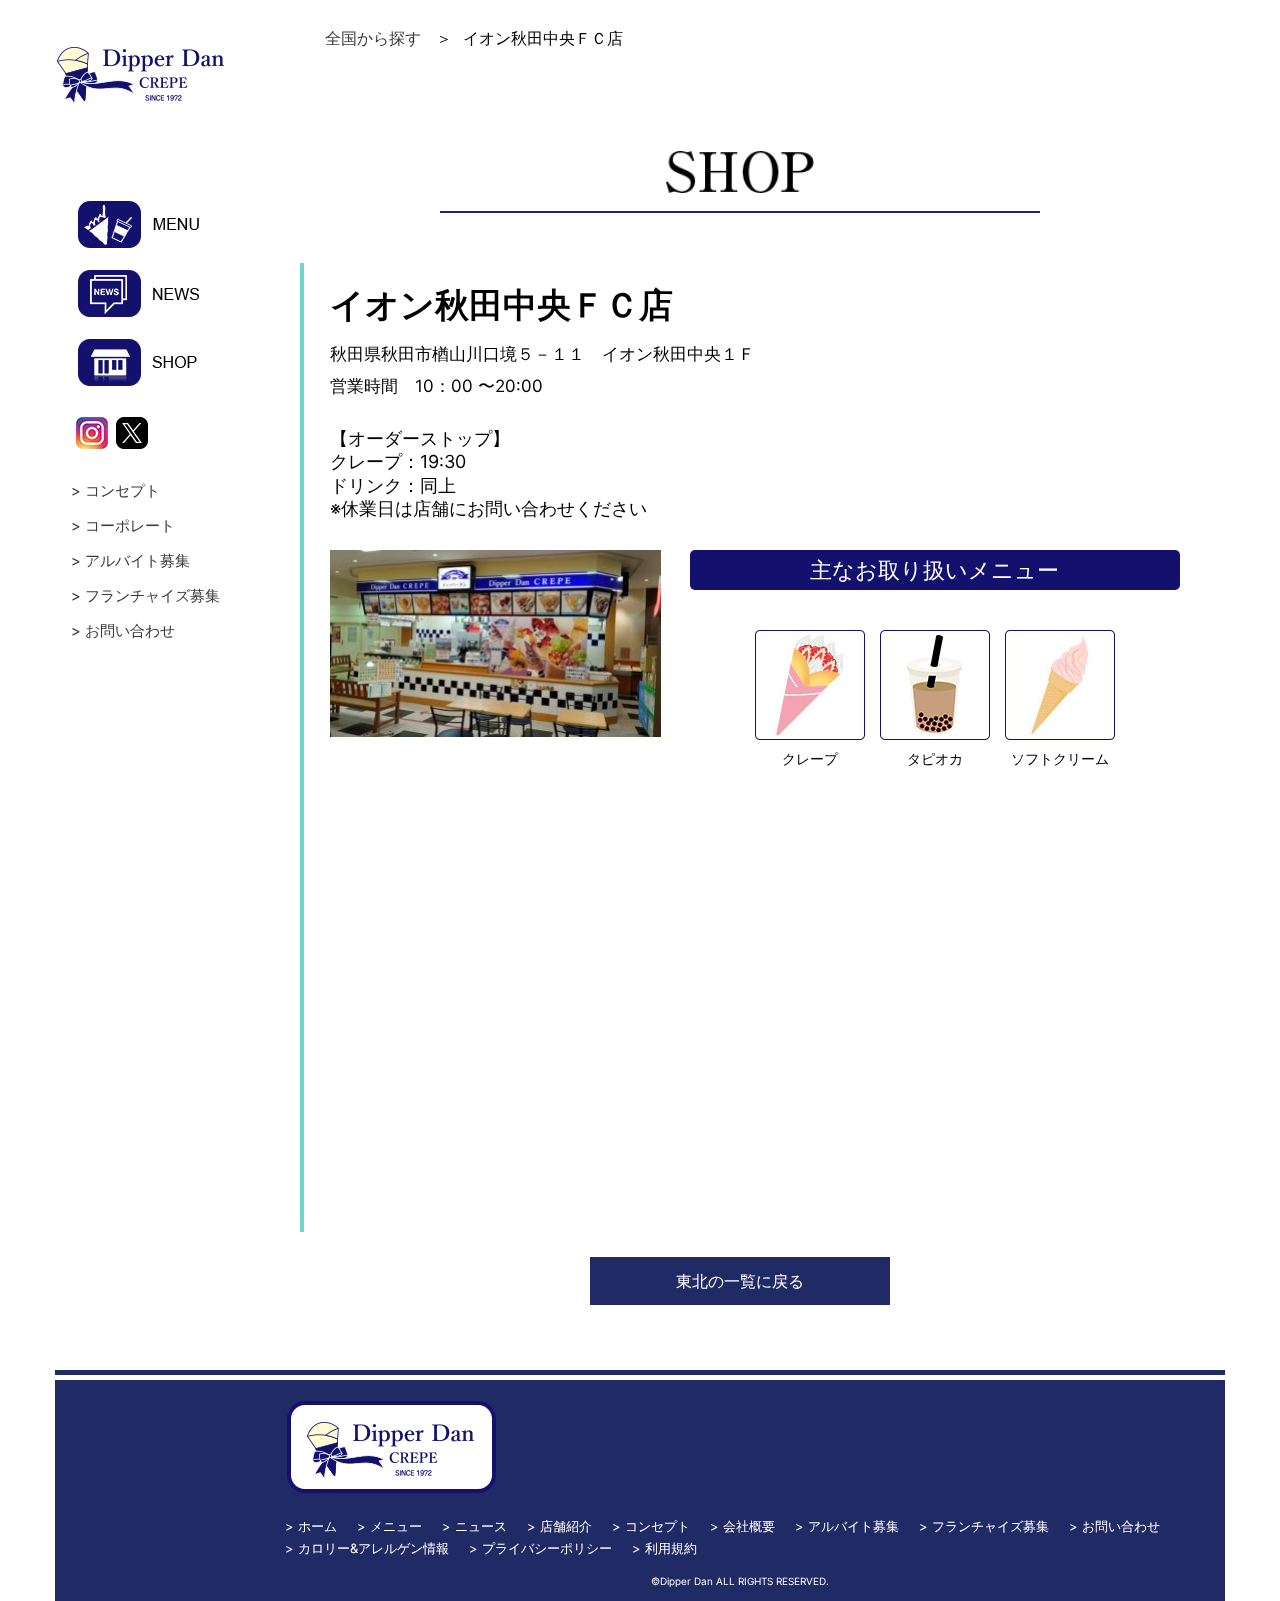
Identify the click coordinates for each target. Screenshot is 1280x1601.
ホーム (317, 1526)
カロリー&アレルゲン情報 (373, 1548)
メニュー (396, 1526)
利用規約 (671, 1548)
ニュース (481, 1526)
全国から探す (373, 38)
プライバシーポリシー (547, 1548)
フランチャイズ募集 (152, 595)
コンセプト (122, 490)
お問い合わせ (130, 630)
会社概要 (749, 1526)
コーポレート (130, 525)
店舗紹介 (566, 1526)
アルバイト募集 (137, 560)
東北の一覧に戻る (740, 1281)
